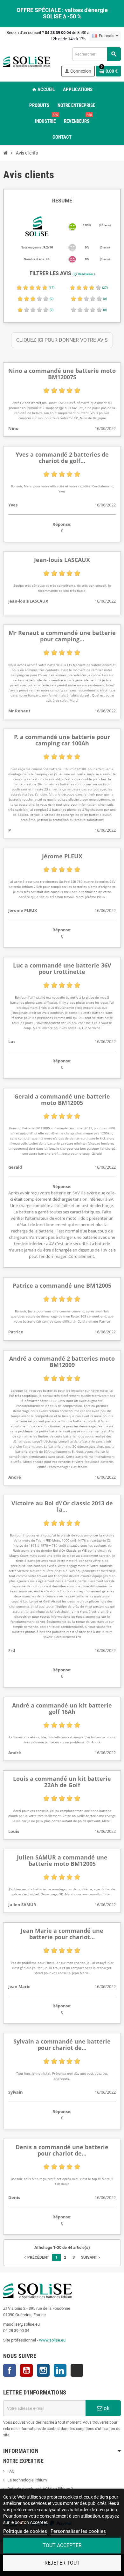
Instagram (43, 2370)
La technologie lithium (27, 2480)
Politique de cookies (25, 2531)
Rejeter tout (62, 2563)
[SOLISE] (27, 61)
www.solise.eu (52, 2340)
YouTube (26, 2370)
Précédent (36, 2257)
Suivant (91, 2257)
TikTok (77, 2370)
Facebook (10, 2370)
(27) (105, 288)
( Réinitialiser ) (84, 274)
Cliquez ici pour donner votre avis (62, 340)
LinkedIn (60, 2370)
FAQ (11, 2471)
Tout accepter (62, 2545)
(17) (51, 288)
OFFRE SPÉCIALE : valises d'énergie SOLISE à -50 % (62, 13)
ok (106, 2408)
